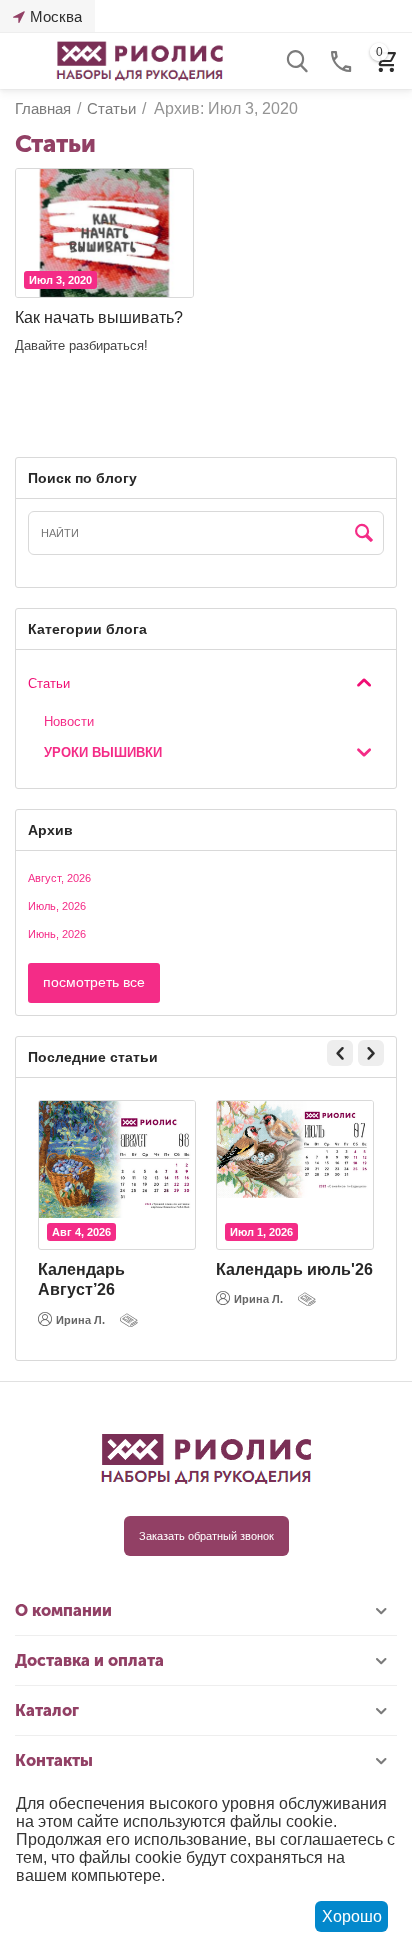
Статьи (49, 683)
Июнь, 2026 (57, 934)
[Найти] (364, 534)
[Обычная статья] (131, 1320)
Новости (69, 721)
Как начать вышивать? (99, 317)
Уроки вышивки (103, 752)
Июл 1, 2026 (261, 1232)
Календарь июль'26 (294, 1269)
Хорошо (352, 1916)
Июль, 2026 (57, 906)
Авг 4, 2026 (81, 1232)
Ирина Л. (80, 1320)
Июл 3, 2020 (60, 280)
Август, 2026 (59, 878)
